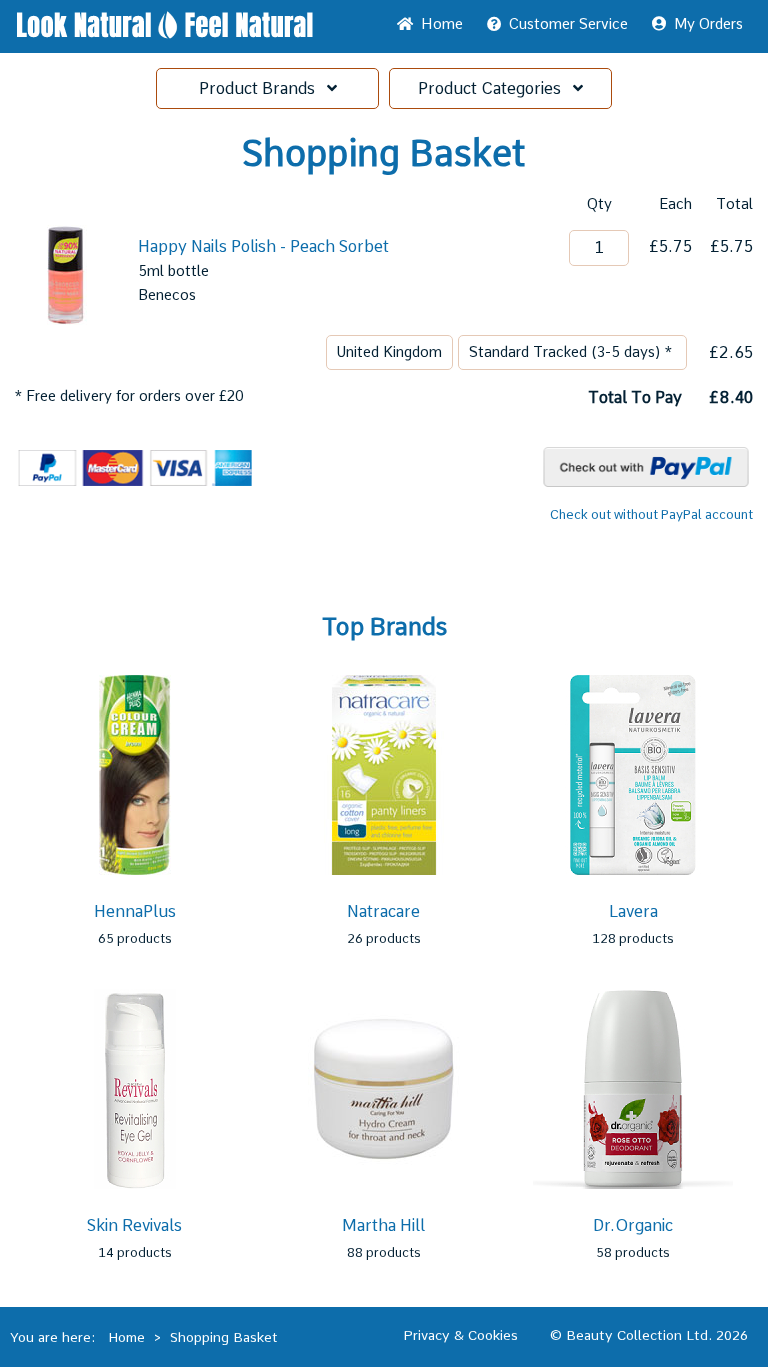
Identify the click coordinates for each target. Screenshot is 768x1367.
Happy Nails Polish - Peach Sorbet (263, 246)
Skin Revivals (134, 1225)
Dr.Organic (633, 1225)
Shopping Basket (224, 1337)
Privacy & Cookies (460, 1335)
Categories (495, 88)
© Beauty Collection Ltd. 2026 (649, 1335)
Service (568, 24)
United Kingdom (389, 352)
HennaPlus (135, 911)
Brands (263, 88)
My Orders (704, 24)
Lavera (633, 911)
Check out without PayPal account (651, 514)
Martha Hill (383, 1225)
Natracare (383, 911)
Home (438, 24)
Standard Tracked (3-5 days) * (572, 352)
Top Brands (384, 627)
